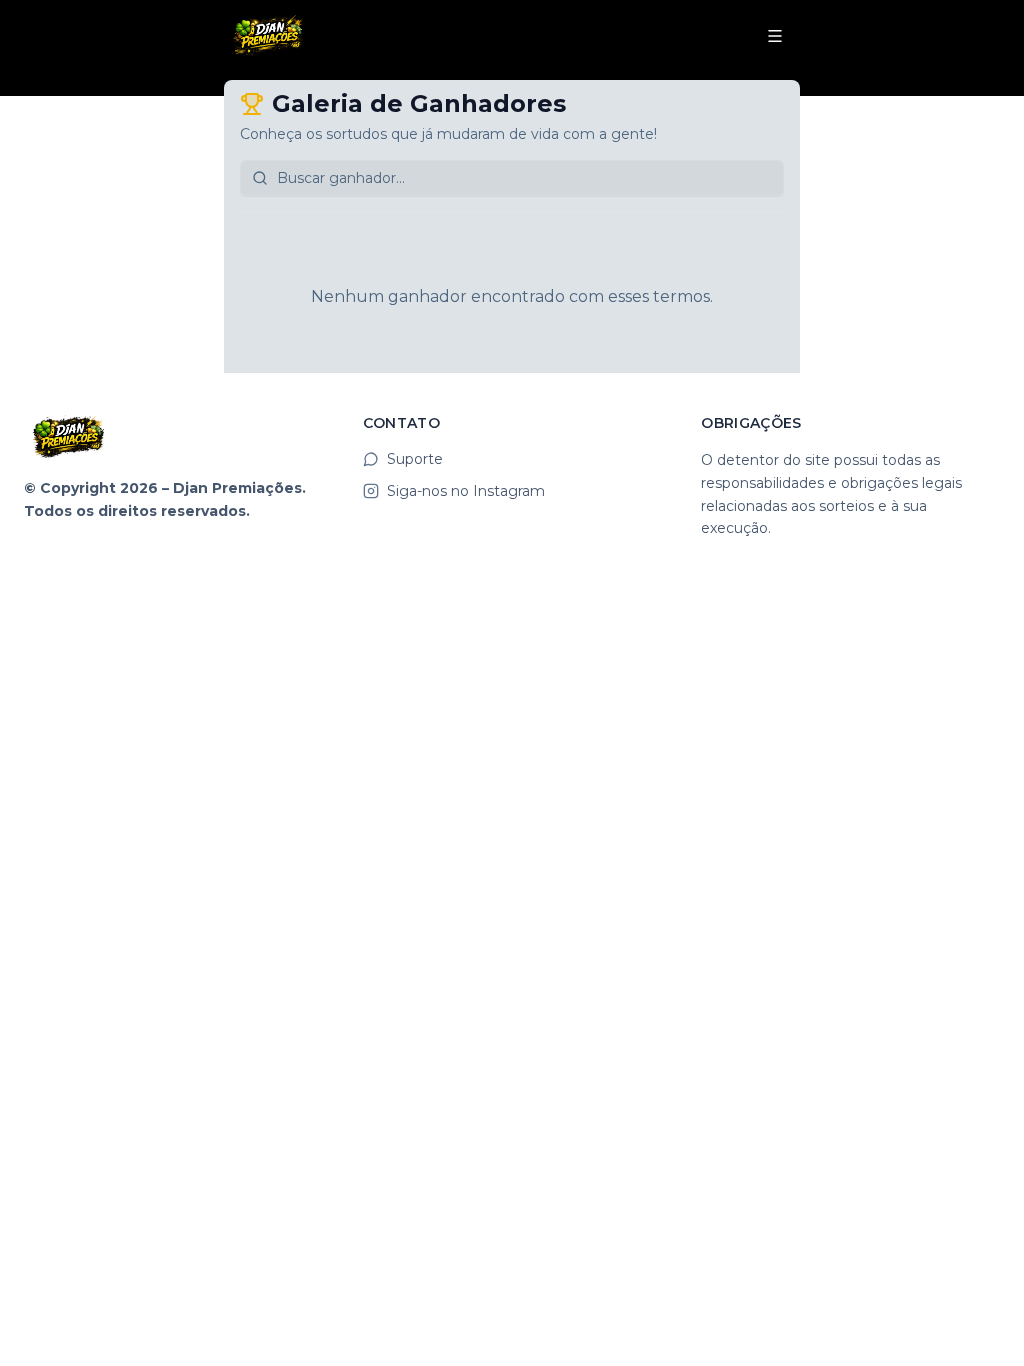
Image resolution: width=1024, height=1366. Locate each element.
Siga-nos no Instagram (466, 491)
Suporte (415, 459)
